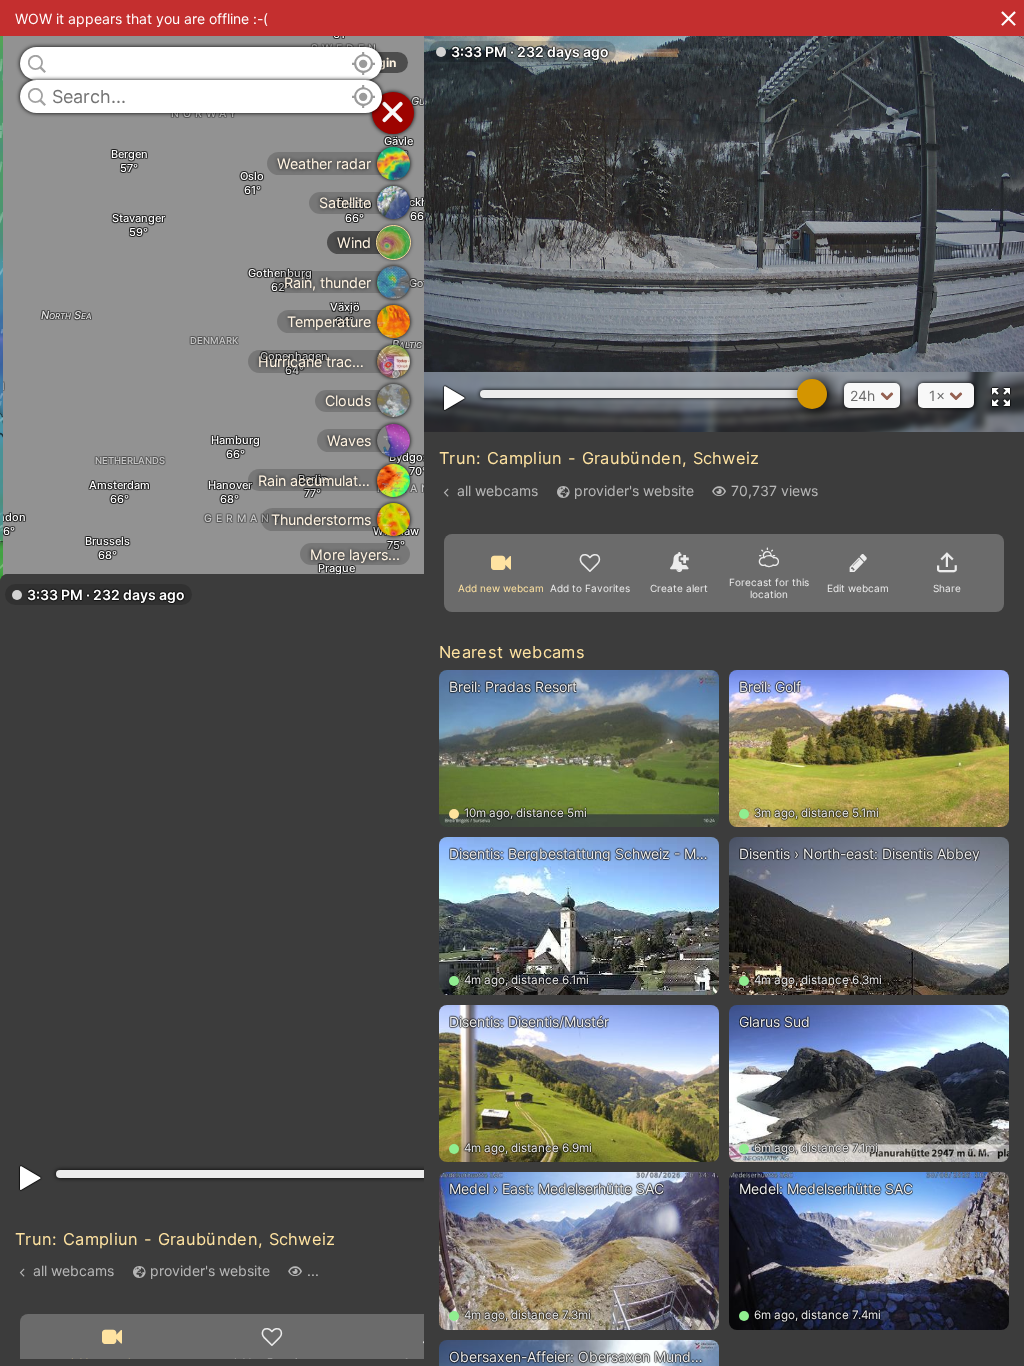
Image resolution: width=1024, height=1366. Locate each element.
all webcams (73, 1270)
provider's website (210, 1270)
